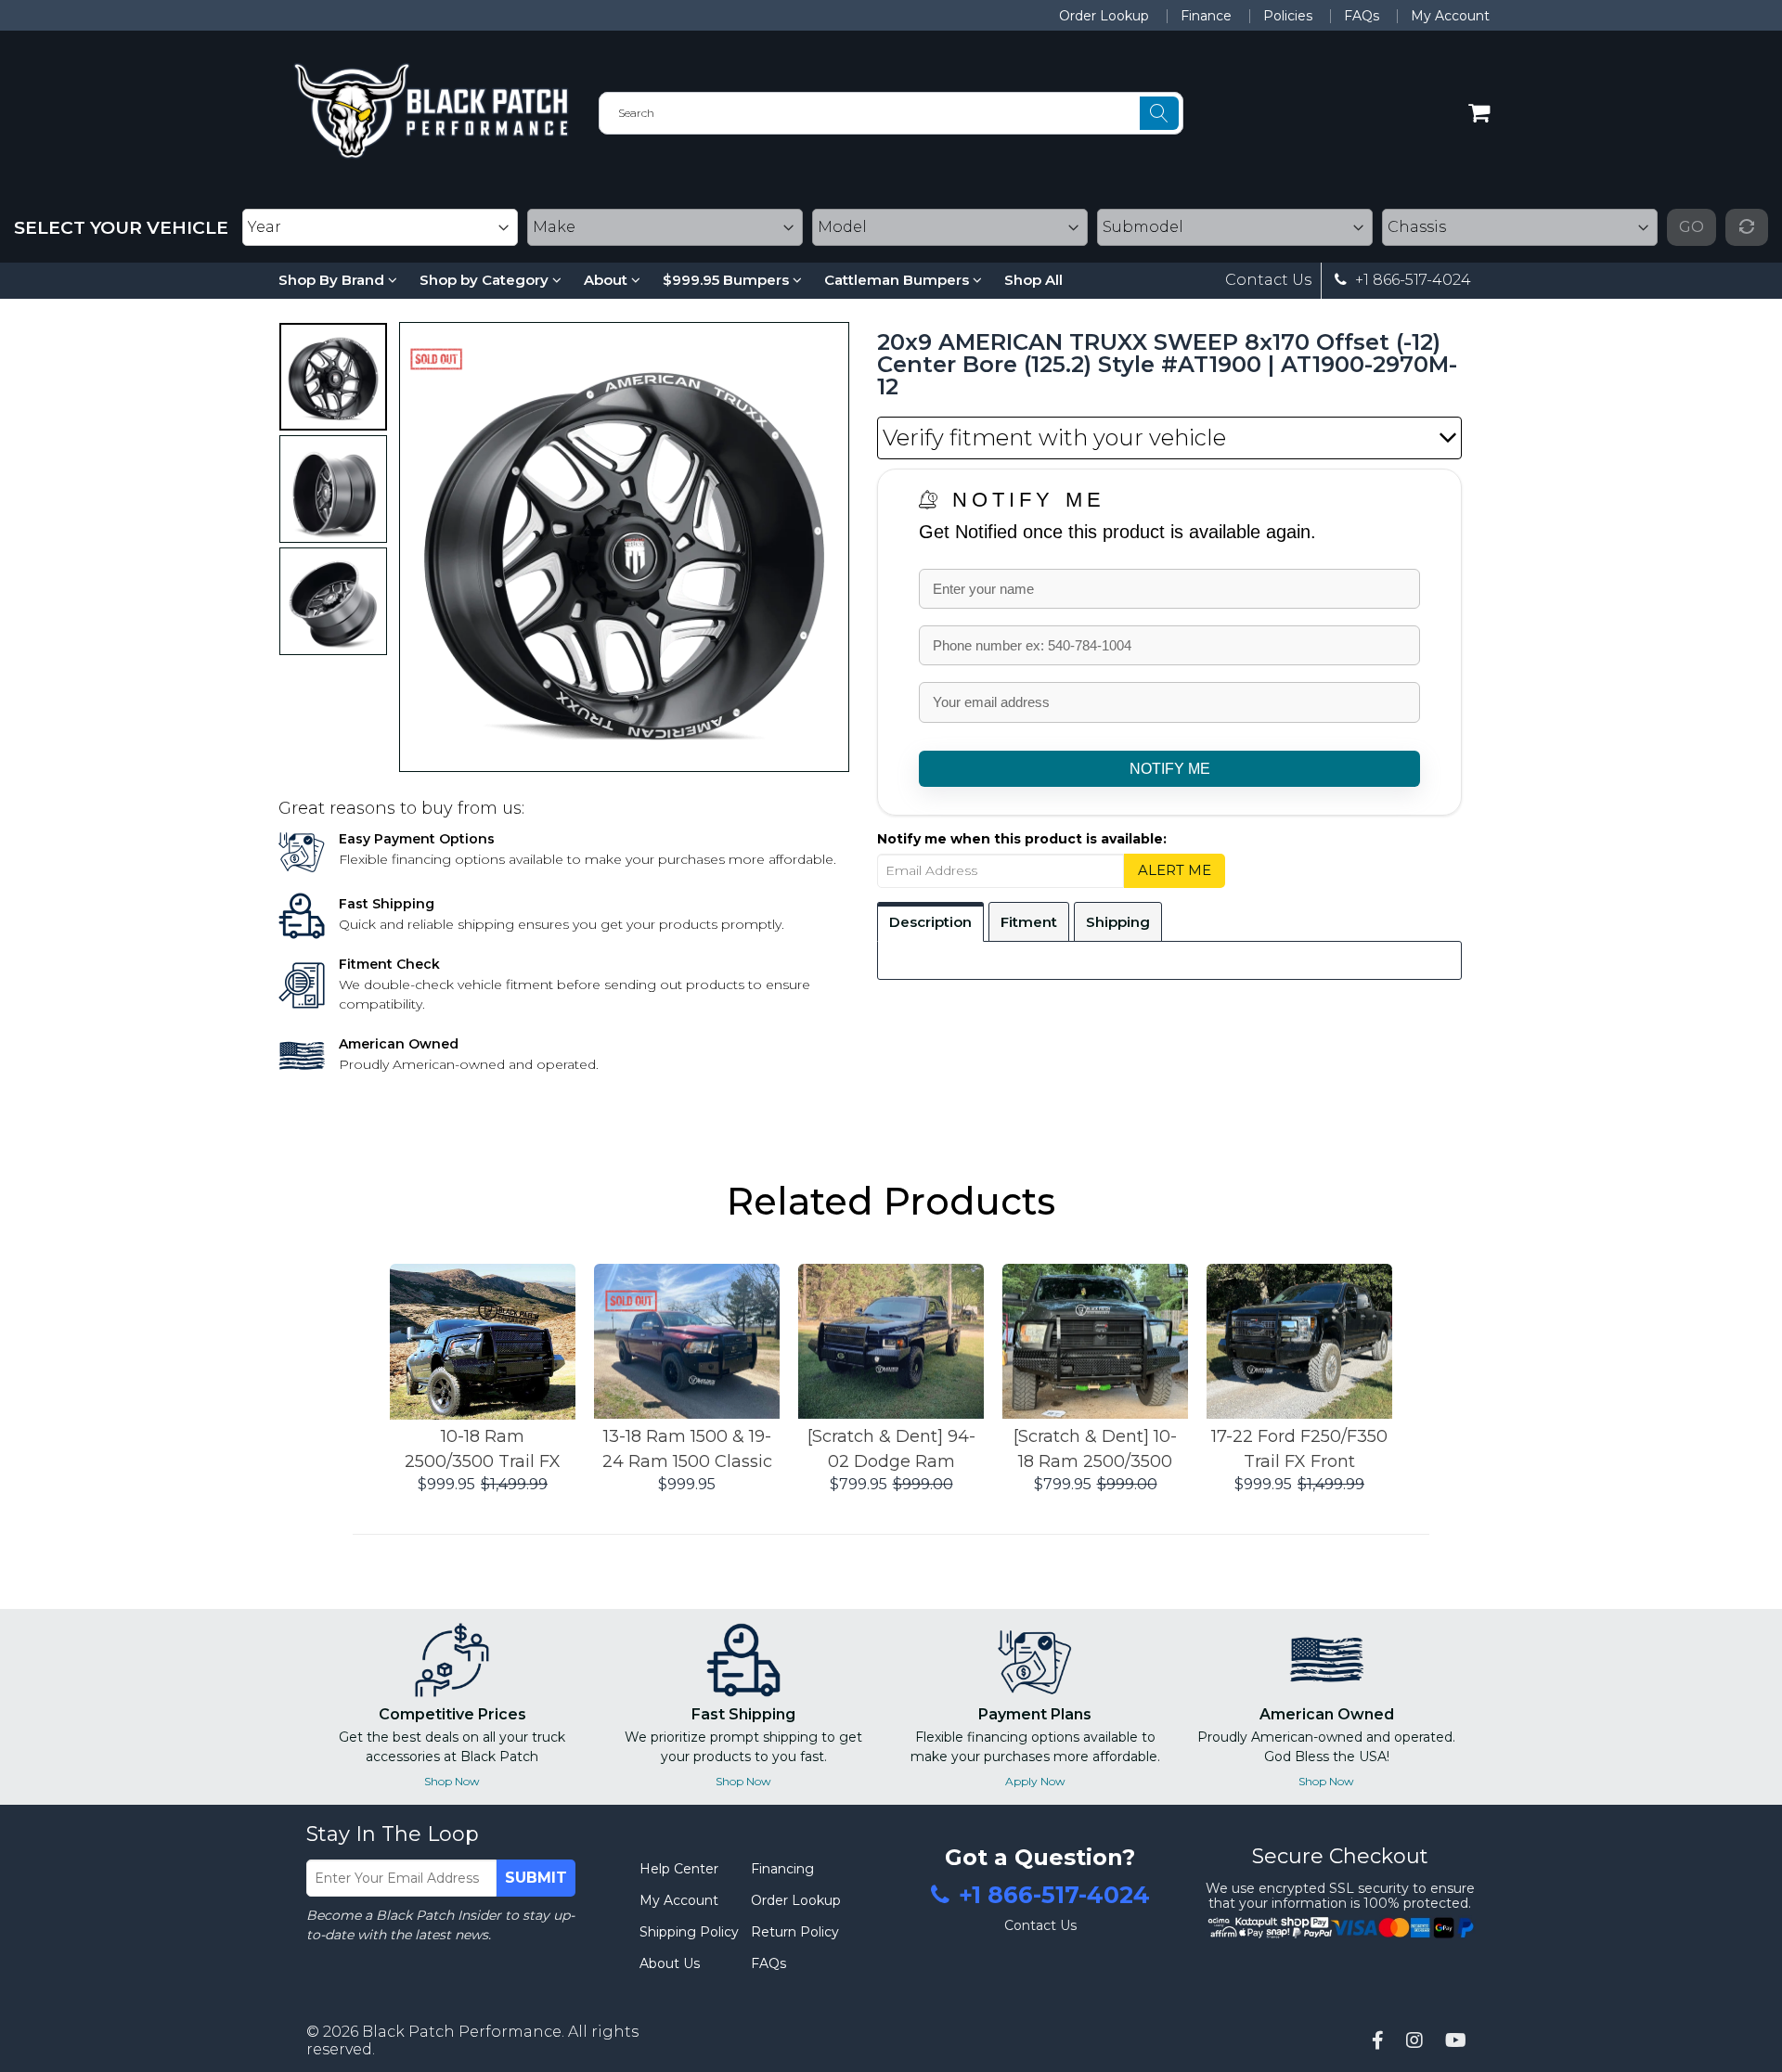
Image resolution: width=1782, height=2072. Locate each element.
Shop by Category (486, 280)
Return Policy (795, 1932)
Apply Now (1035, 1781)
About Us (670, 1963)
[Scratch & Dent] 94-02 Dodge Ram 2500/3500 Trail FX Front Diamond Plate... (891, 1450)
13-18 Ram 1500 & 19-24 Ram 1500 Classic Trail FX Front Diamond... (687, 1450)
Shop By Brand (333, 280)
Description (930, 922)
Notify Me (1029, 500)
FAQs (1362, 16)
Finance (1206, 16)
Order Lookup (1104, 16)
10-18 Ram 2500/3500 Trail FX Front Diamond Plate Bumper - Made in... (483, 1450)
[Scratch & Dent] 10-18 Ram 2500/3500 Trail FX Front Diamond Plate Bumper (1095, 1450)
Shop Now (452, 1781)
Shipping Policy (689, 1932)
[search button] (1159, 113)
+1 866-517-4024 (1411, 280)
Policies (1288, 16)
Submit (536, 1878)
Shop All (1033, 280)
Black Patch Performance (462, 2032)
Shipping (1118, 922)
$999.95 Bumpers (728, 280)
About (607, 280)
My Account (1450, 16)
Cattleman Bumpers (898, 280)
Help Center (679, 1869)
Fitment (1029, 922)
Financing (782, 1869)
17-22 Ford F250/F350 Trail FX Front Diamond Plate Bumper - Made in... (1299, 1450)
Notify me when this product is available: (1022, 839)
